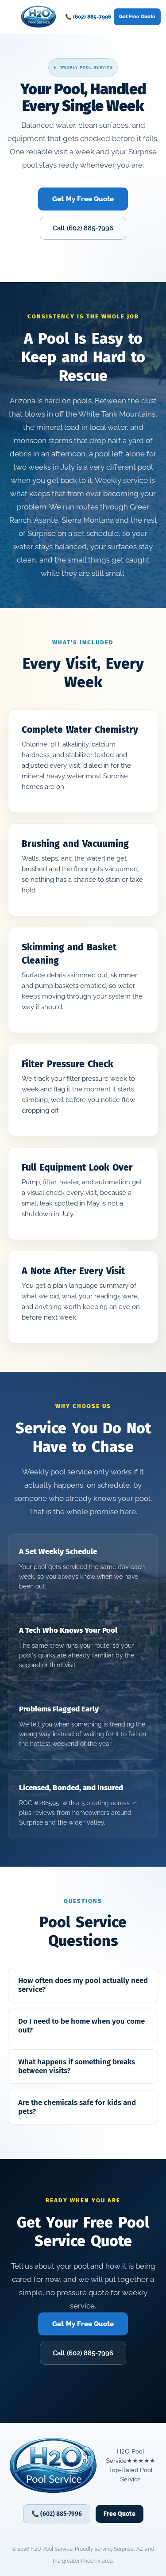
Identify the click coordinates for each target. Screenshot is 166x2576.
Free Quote (120, 2514)
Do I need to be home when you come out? (81, 2026)
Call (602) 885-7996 (83, 228)
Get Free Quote (137, 17)
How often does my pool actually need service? (83, 1985)
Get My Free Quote (83, 199)
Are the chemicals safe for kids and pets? (77, 2107)
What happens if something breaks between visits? (77, 2066)
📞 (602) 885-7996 (88, 17)
